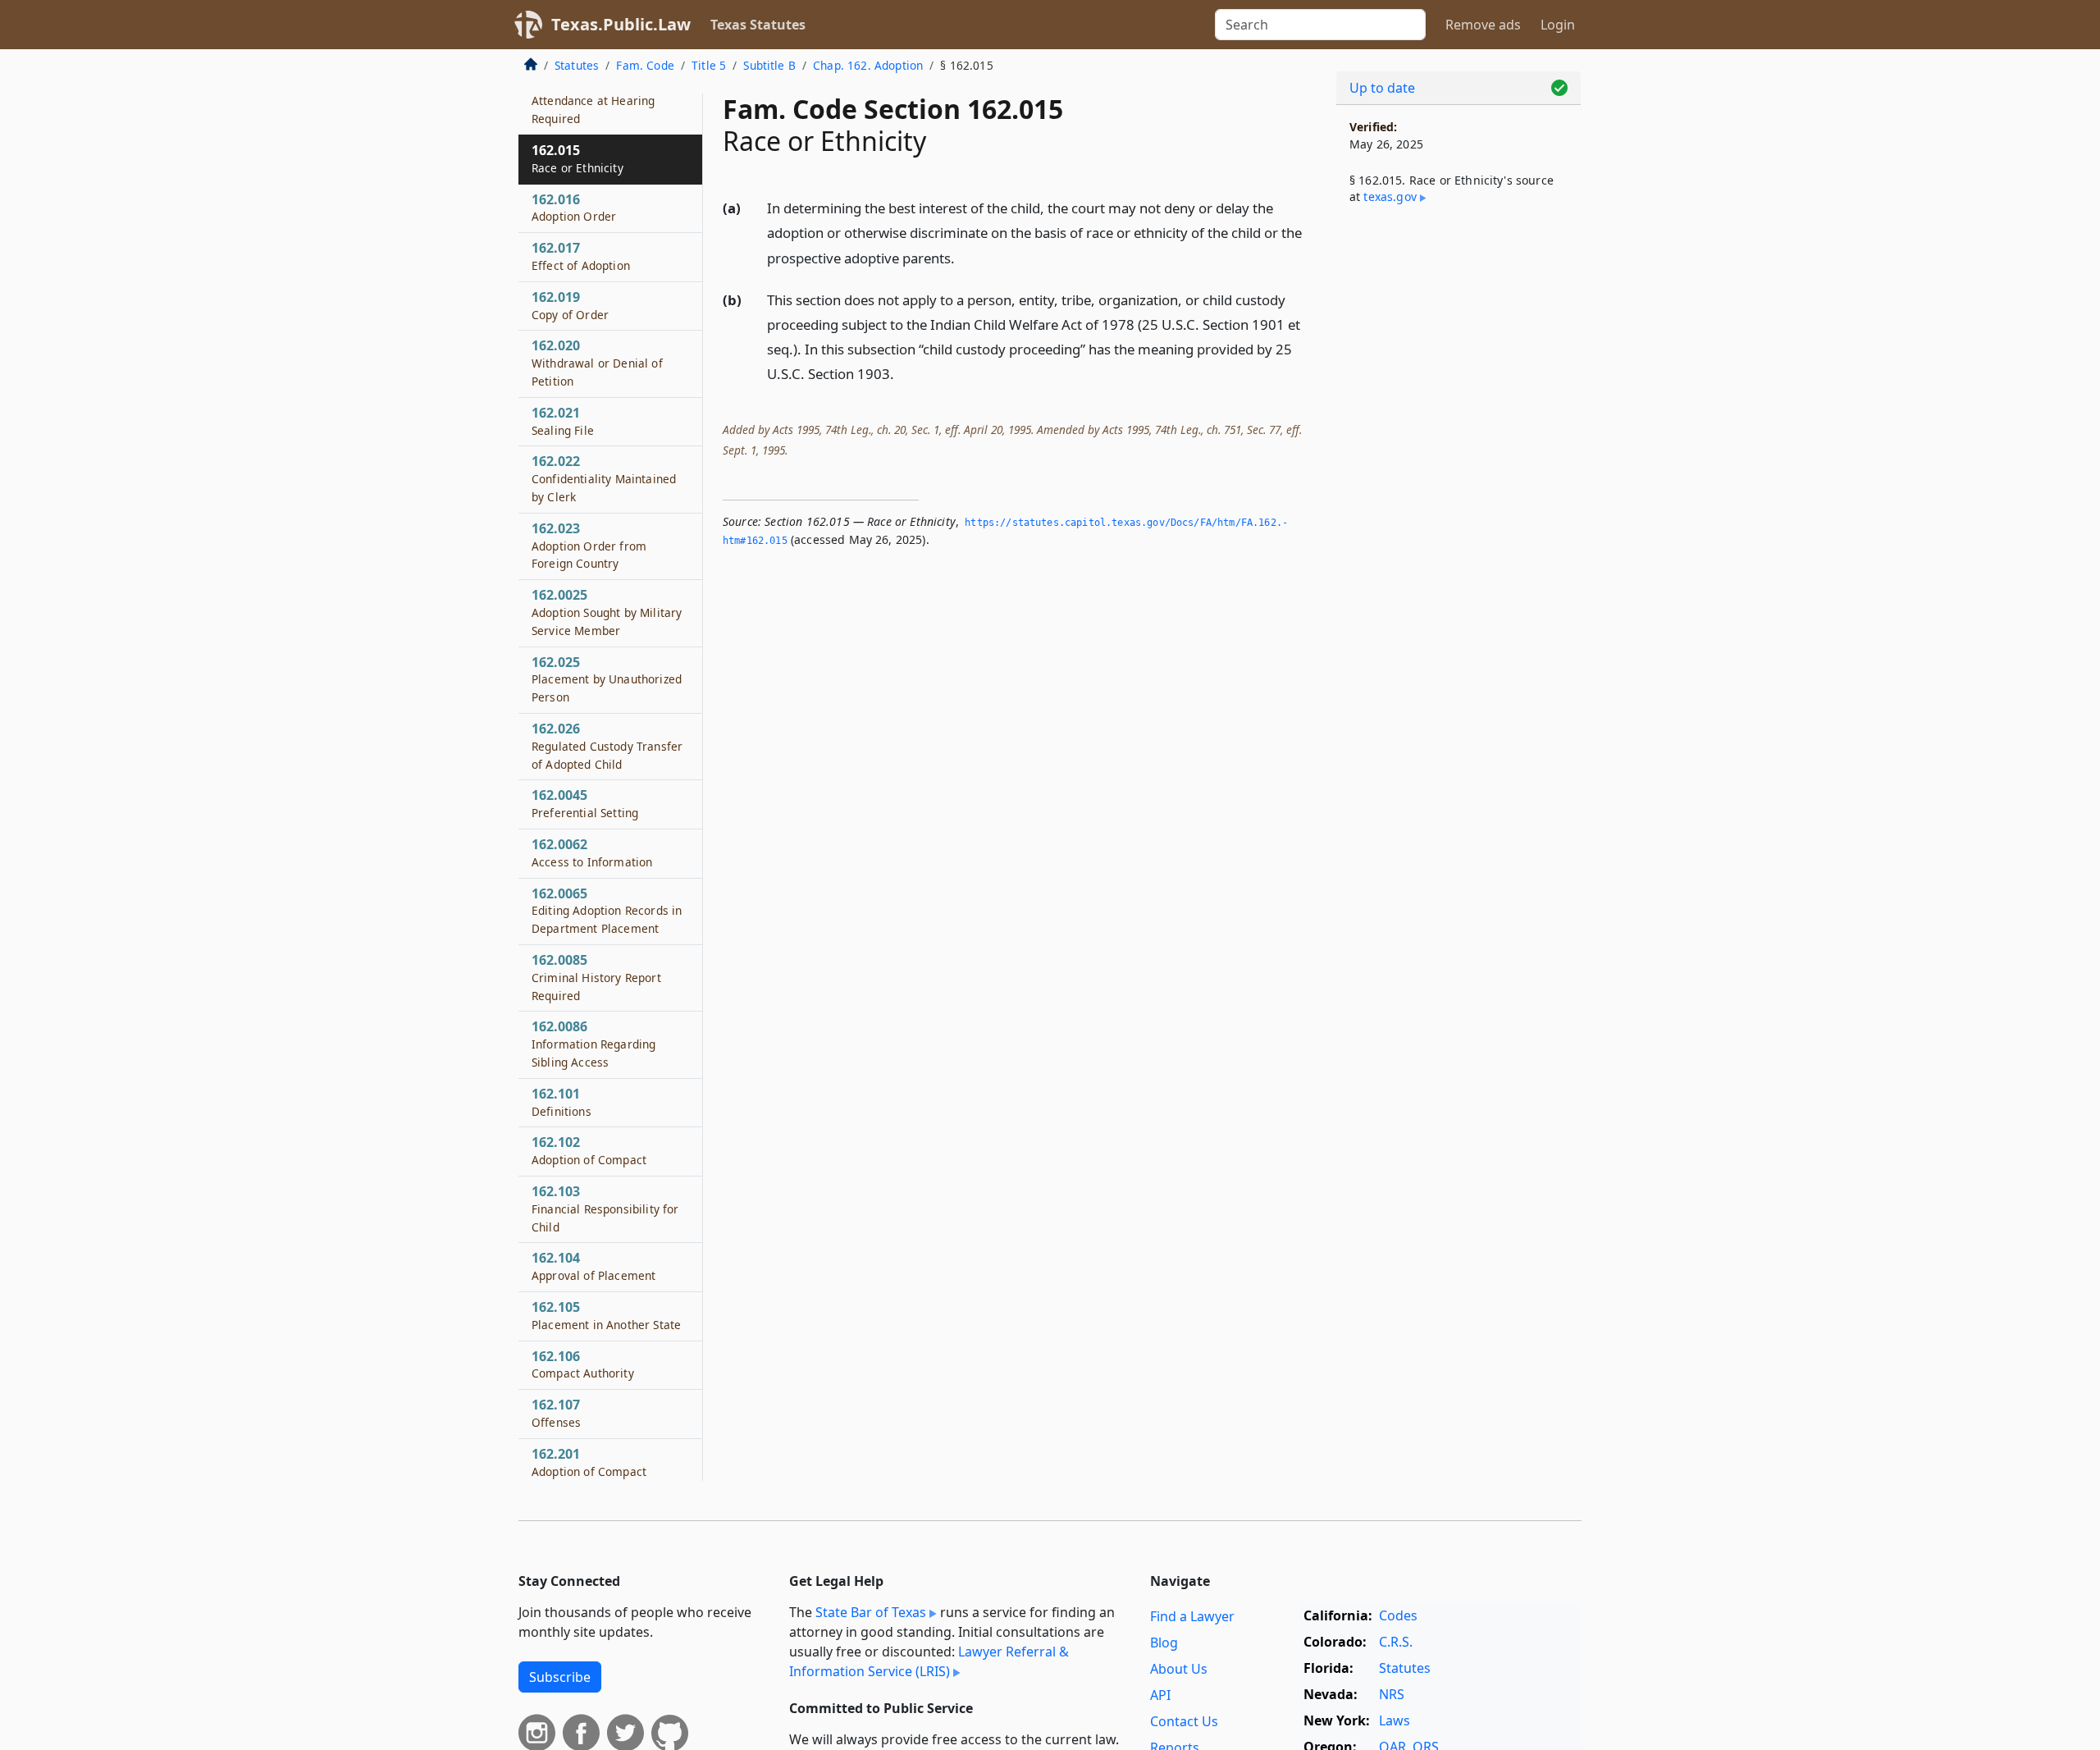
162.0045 (585, 803)
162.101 (562, 1102)
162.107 (556, 1413)
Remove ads (1483, 25)
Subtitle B (769, 65)
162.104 (593, 1266)
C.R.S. (1396, 1642)
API (1160, 1695)
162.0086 (593, 1044)
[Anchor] (964, 257)
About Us (1179, 1669)
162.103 (605, 1209)
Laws (1395, 1720)
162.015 (577, 158)
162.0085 (596, 977)
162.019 (570, 305)
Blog (1164, 1643)
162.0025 (607, 612)
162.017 (581, 256)
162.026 (607, 746)
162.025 (607, 679)
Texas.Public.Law (621, 24)
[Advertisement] (1459, 489)
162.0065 (607, 911)
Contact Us (1184, 1721)
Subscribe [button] (560, 1677)
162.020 (597, 363)
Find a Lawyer (1192, 1616)
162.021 (563, 421)
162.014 (593, 101)
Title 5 (709, 65)
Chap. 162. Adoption (868, 65)
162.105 (606, 1315)
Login (1558, 25)
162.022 (604, 478)
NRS (1392, 1694)
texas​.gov (1390, 196)
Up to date (1382, 88)
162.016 (574, 208)
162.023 (589, 546)
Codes (1398, 1615)
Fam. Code (645, 65)
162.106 (583, 1364)
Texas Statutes (758, 25)
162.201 (589, 1462)
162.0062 (592, 852)
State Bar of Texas (871, 1612)
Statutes (577, 65)
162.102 (589, 1150)
